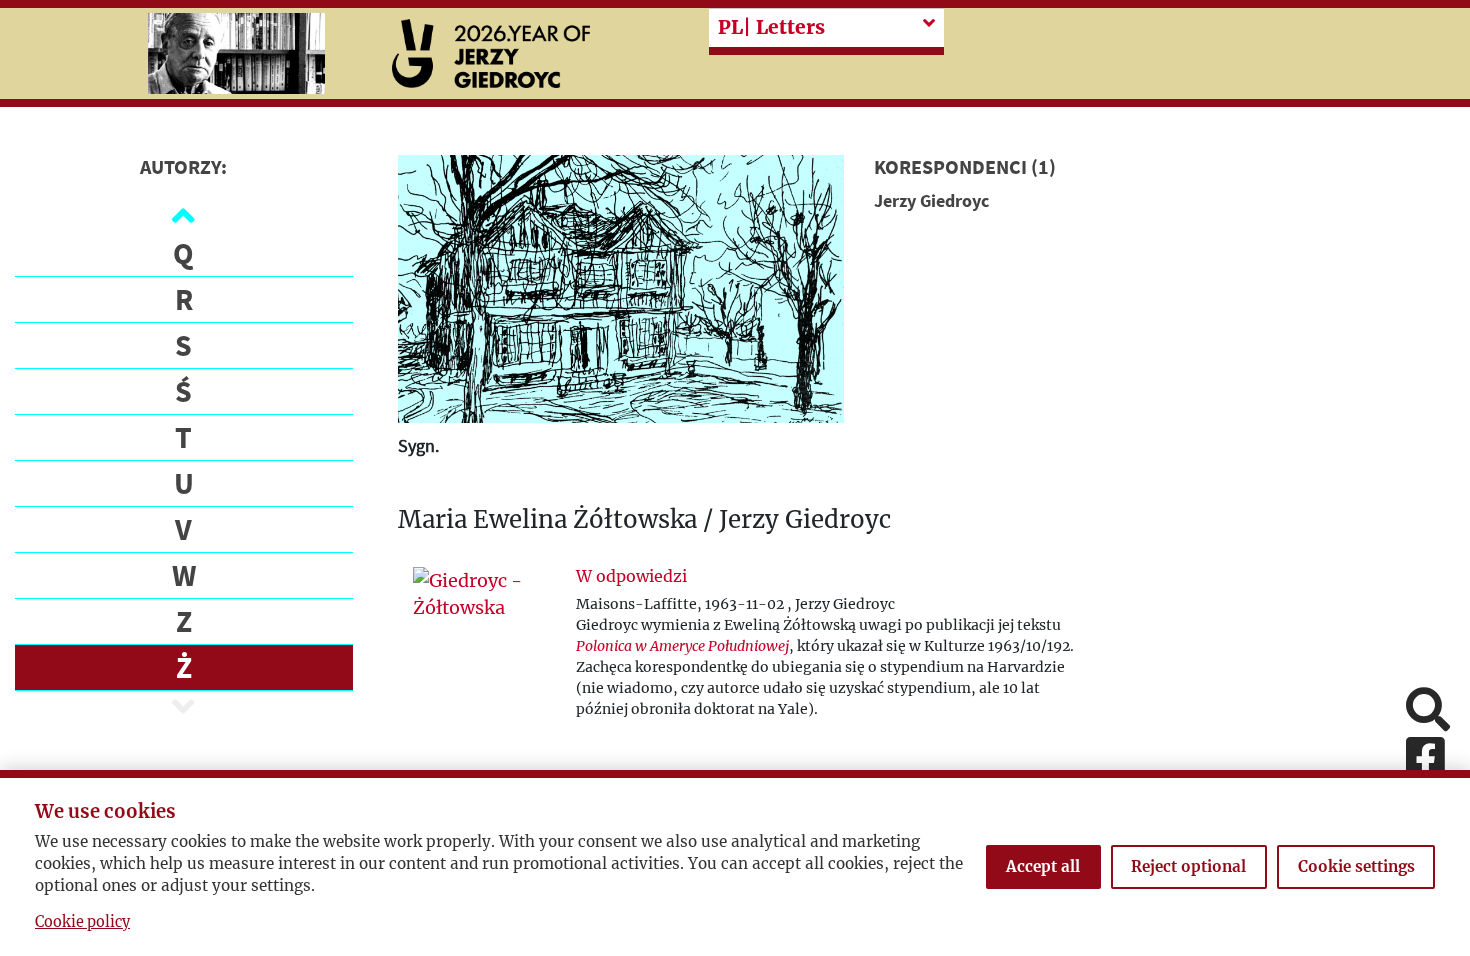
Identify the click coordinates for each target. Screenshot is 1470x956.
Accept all (1043, 866)
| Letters (771, 27)
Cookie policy (82, 922)
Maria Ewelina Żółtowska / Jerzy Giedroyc (644, 520)
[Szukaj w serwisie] (1428, 711)
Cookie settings (1356, 866)
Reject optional (1188, 866)
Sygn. (418, 445)
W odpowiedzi (631, 576)
